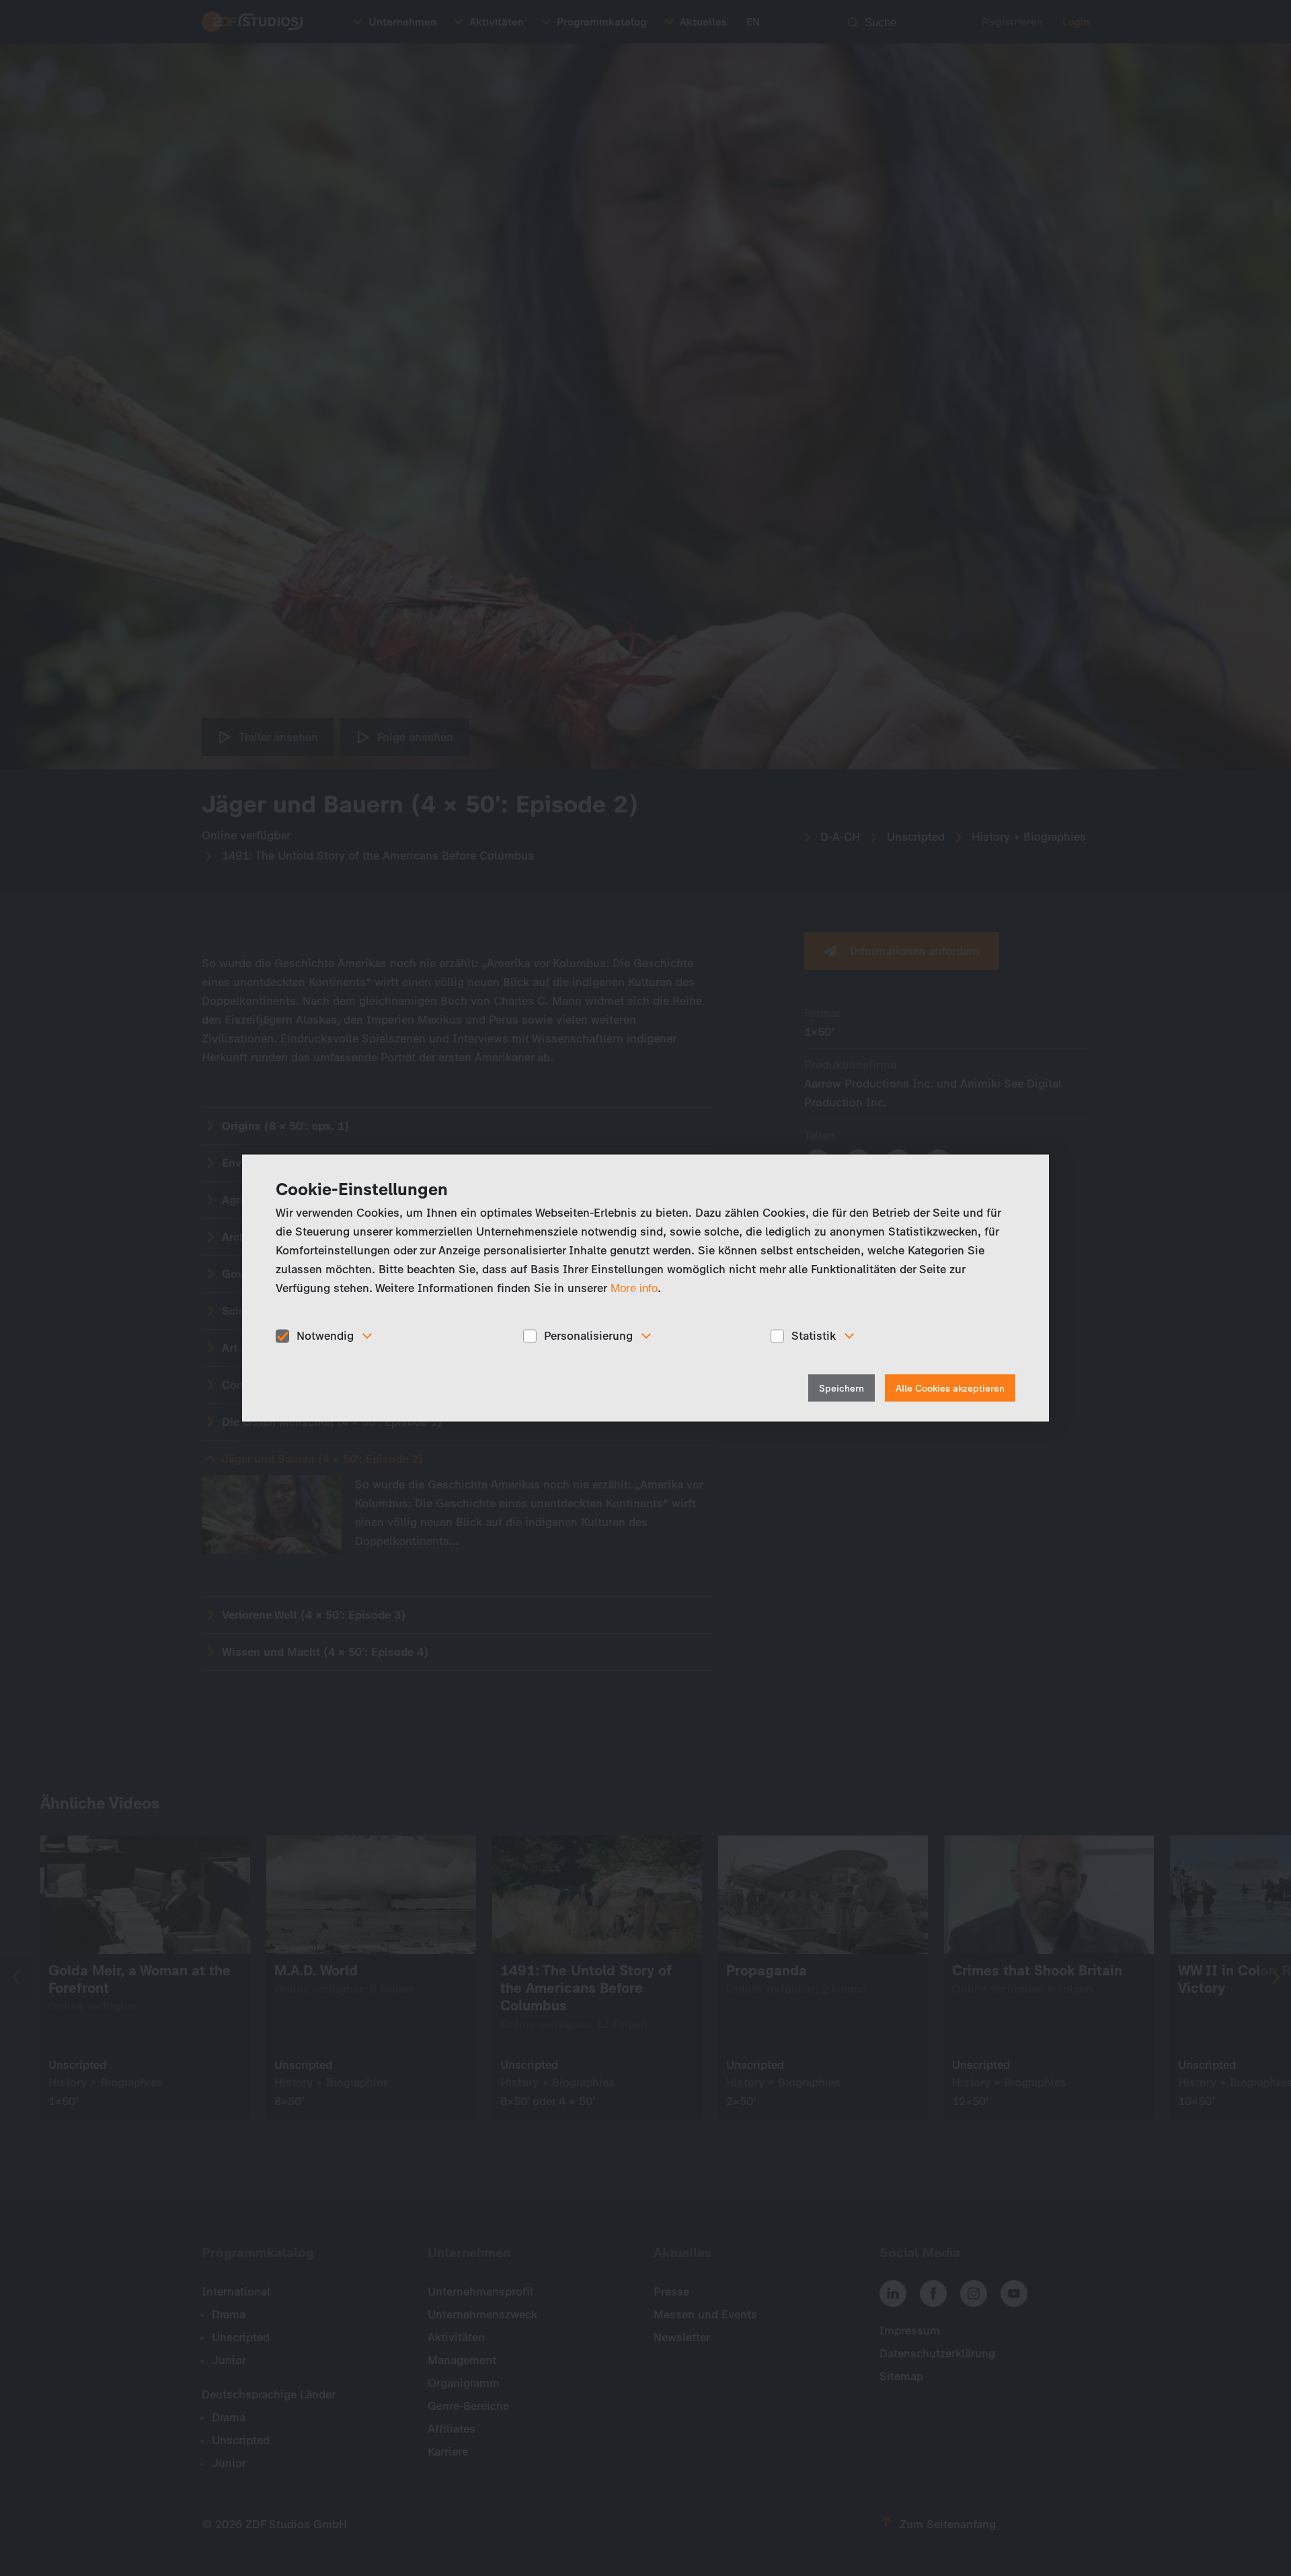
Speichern (842, 1388)
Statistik (814, 1336)
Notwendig (325, 1336)
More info (634, 1288)
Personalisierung (588, 1336)
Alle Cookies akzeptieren (950, 1388)
